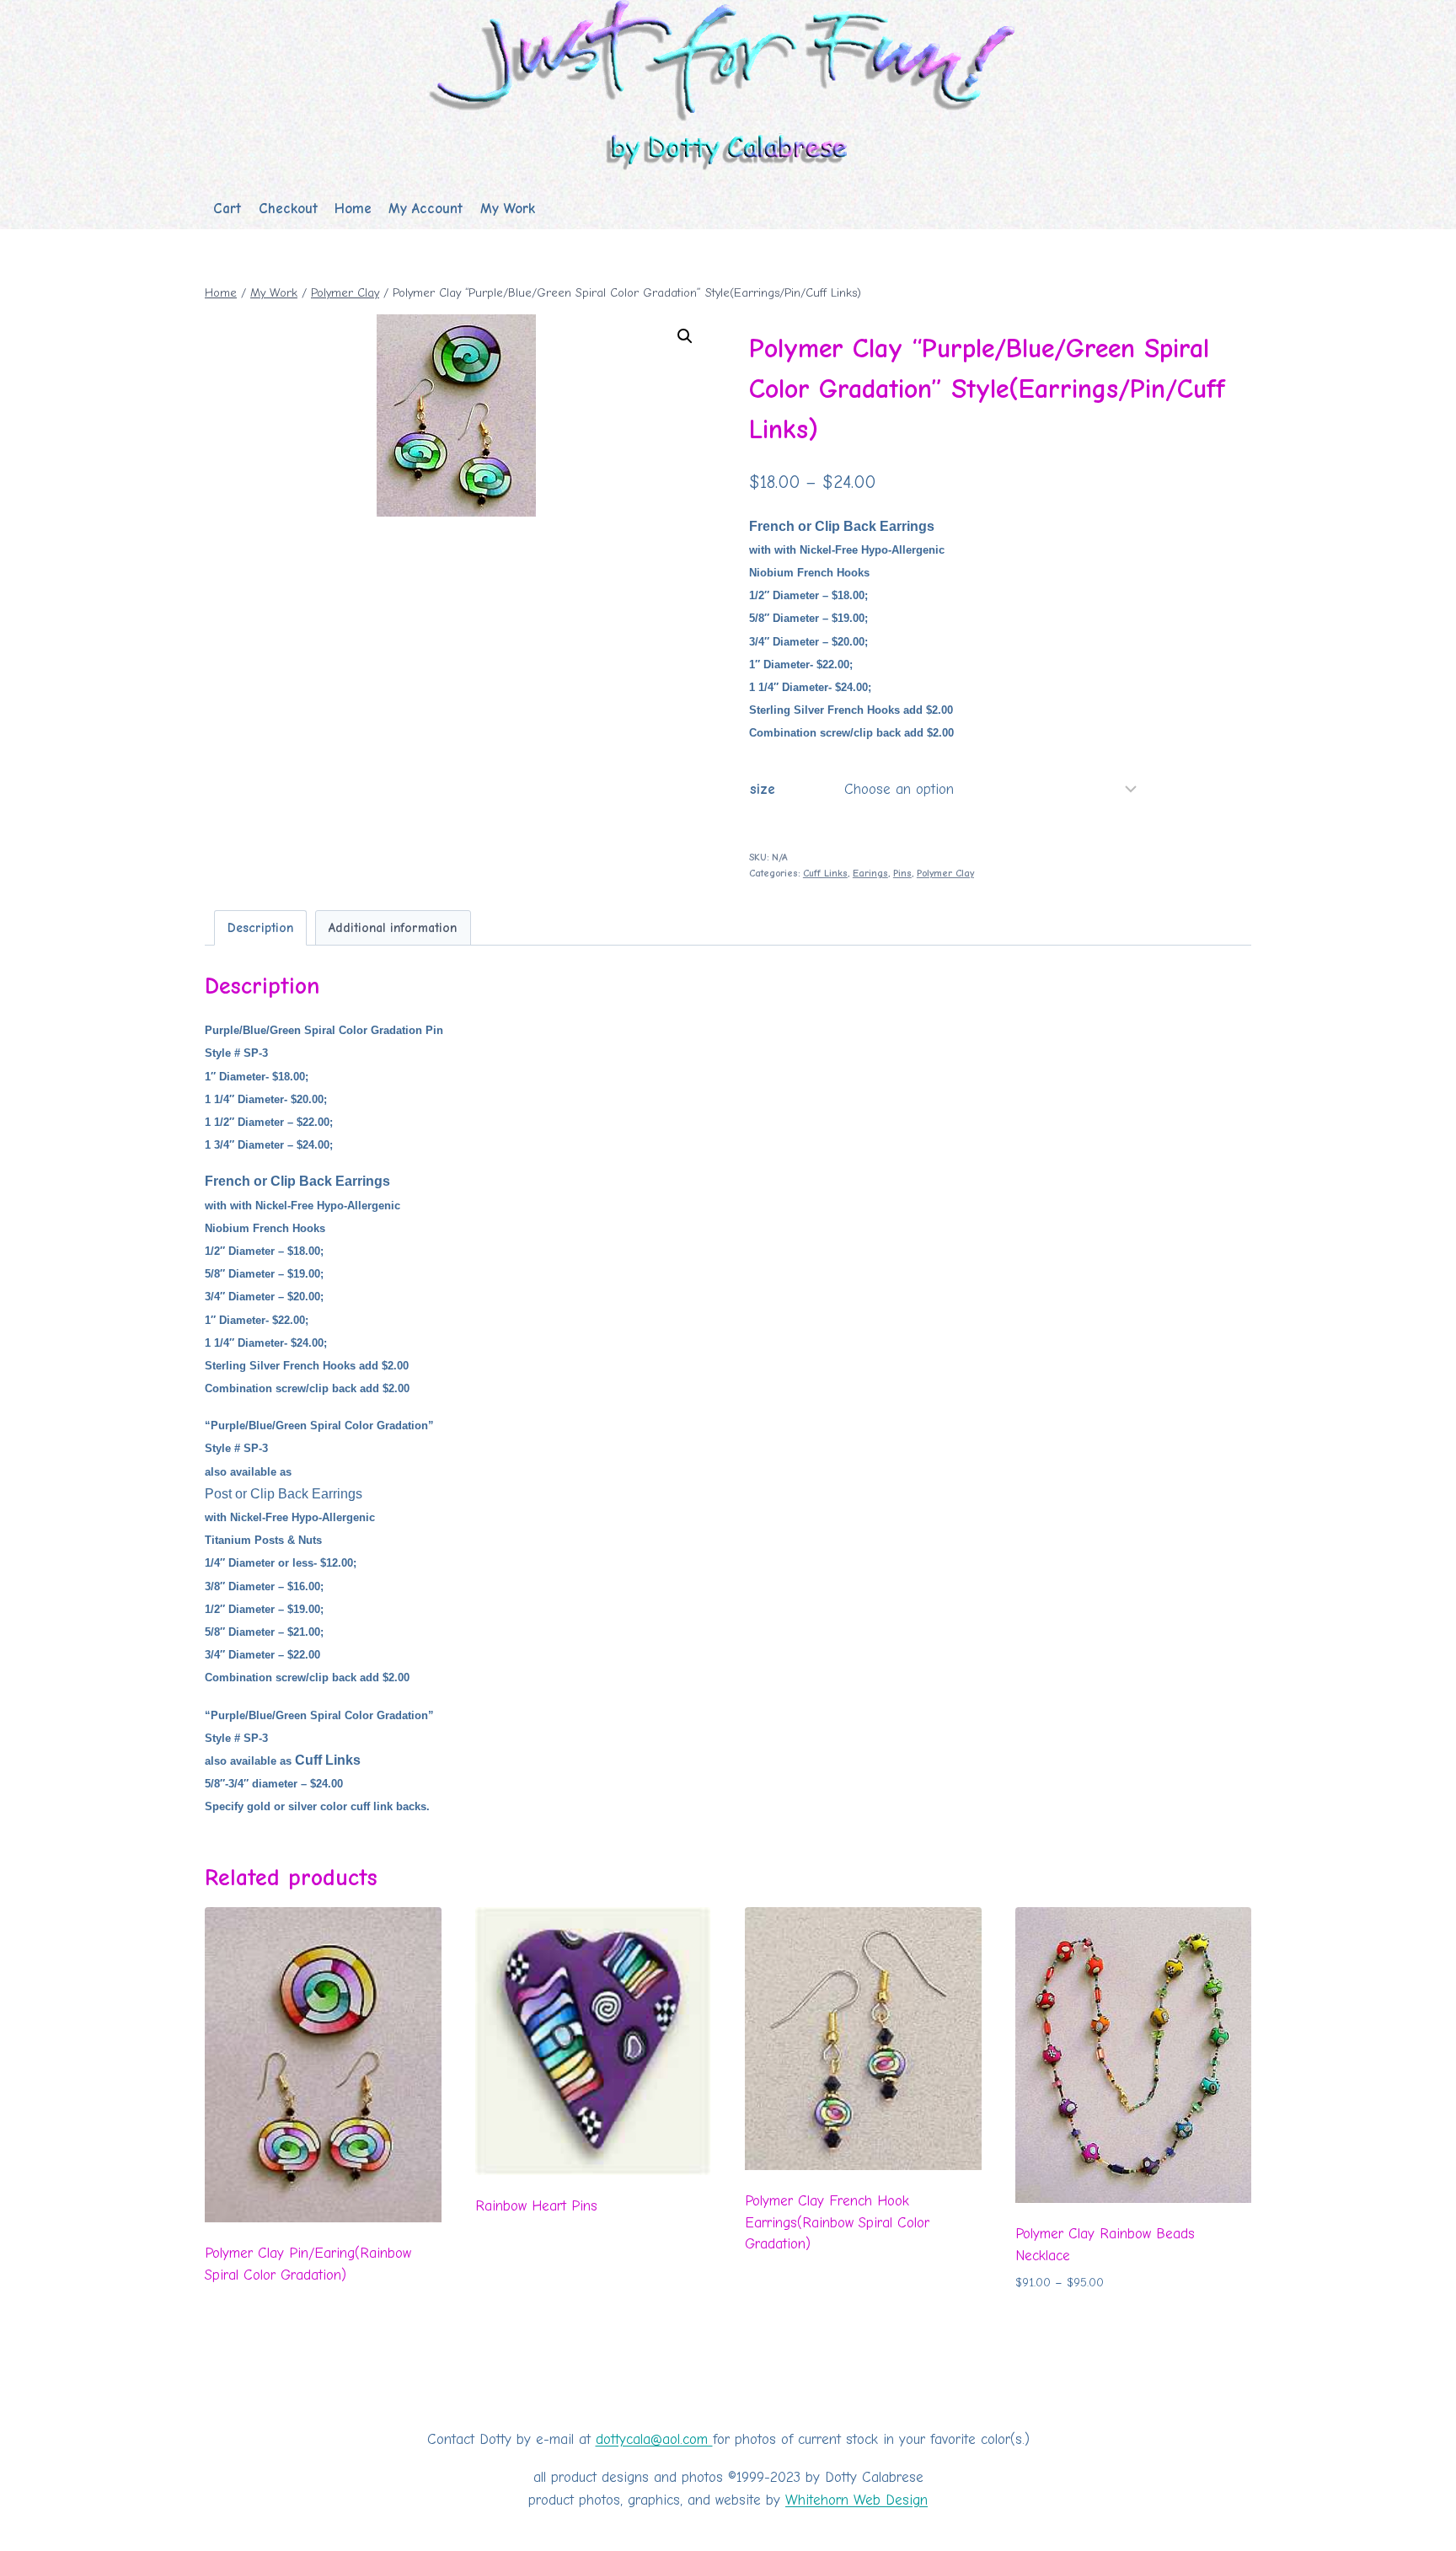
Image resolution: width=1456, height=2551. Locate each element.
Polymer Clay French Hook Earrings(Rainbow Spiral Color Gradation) (837, 2222)
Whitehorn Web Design (856, 2500)
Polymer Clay (945, 873)
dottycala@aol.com (654, 2439)
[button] (685, 336)
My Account (426, 209)
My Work (508, 209)
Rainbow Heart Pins (536, 2206)
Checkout (288, 209)
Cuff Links (825, 873)
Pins (902, 873)
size (763, 789)
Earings (870, 873)
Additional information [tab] (393, 928)
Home (353, 209)
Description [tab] (260, 928)
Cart (227, 209)
